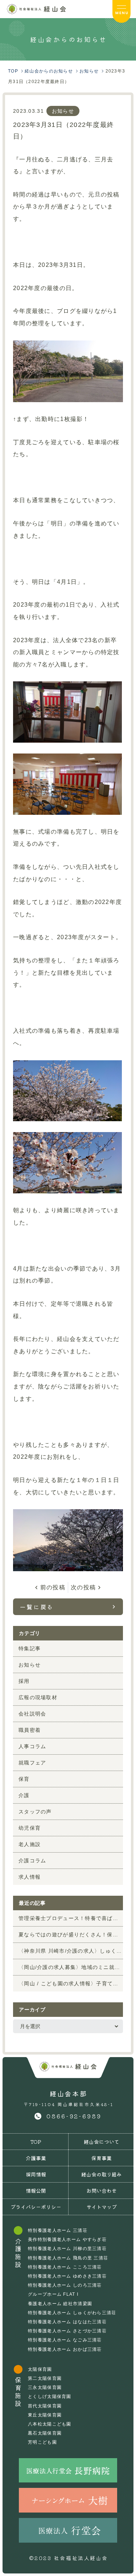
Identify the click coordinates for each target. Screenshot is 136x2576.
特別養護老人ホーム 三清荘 (58, 2230)
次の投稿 (83, 1587)
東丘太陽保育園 (45, 2415)
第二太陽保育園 (45, 2378)
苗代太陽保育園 (45, 2406)
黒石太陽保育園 (45, 2433)
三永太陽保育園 (45, 2387)
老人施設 (30, 1844)
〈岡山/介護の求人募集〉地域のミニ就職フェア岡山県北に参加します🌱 (71, 1967)
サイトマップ (102, 2207)
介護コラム (32, 1861)
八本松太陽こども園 (50, 2424)
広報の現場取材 (38, 1697)
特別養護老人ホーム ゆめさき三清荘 (67, 2276)
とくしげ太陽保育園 (50, 2397)
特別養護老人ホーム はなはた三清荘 (67, 2322)
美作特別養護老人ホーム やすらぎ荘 (67, 2239)
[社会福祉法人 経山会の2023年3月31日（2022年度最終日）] (36, 9)
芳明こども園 (42, 2442)
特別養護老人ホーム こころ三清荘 (65, 2267)
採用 (24, 1681)
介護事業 (36, 2158)
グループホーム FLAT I (53, 2294)
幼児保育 (30, 1828)
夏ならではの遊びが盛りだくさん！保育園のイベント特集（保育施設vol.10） (71, 1935)
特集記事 (30, 1648)
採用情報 (36, 2174)
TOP (36, 2142)
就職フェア (32, 1763)
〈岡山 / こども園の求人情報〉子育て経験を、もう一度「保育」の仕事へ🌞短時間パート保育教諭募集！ (71, 1983)
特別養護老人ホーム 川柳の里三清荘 (67, 2249)
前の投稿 (53, 1587)
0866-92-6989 (74, 2116)
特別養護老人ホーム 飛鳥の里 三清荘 (68, 2258)
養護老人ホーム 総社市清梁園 (60, 2304)
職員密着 (30, 1730)
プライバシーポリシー (36, 2207)
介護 (24, 1795)
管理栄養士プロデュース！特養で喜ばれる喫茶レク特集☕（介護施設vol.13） (71, 1918)
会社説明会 (32, 1714)
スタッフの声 (35, 1812)
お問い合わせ (102, 2191)
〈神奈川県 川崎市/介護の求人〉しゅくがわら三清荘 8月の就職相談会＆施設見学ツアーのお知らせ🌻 (71, 1951)
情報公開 (36, 2191)
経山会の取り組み (102, 2174)
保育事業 (102, 2158)
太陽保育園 (40, 2369)
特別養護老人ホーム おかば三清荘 (65, 2349)
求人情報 (30, 1877)
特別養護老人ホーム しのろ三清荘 (65, 2285)
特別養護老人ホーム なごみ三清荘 (65, 2340)
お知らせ (63, 111)
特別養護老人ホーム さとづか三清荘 (67, 2331)
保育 (24, 1779)
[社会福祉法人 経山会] (68, 2067)
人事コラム (32, 1746)
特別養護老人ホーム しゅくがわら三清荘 (72, 2313)
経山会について (102, 2142)
